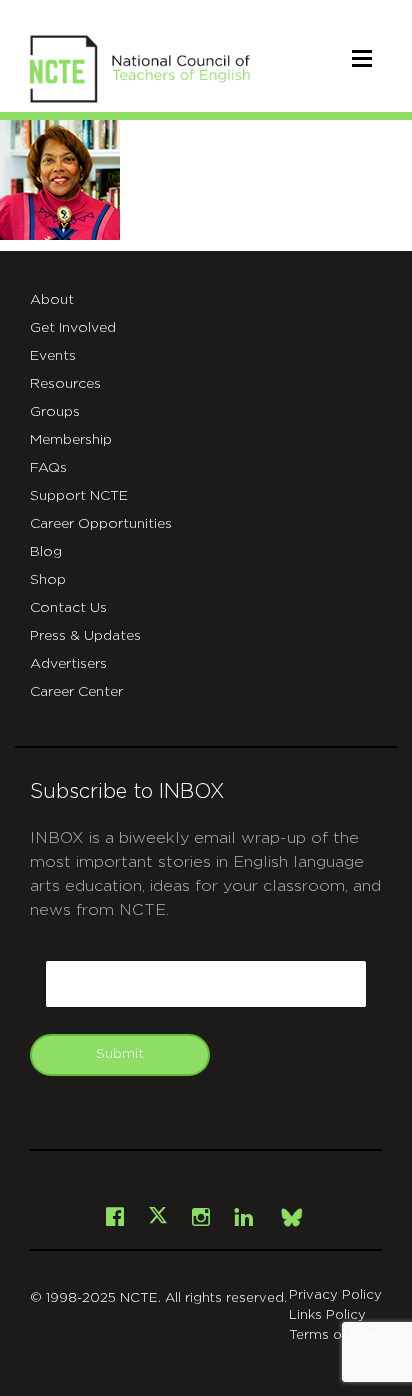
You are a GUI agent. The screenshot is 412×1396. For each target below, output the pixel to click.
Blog (46, 552)
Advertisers (68, 664)
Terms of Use (332, 1335)
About (52, 300)
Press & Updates (85, 636)
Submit (120, 1054)
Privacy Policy (335, 1295)
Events (53, 356)
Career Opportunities (101, 524)
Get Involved (73, 328)
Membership (71, 440)
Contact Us (68, 608)
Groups (55, 412)
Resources (65, 384)
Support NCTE (79, 496)
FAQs (48, 468)
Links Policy (327, 1315)
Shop (48, 580)
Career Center (76, 692)
